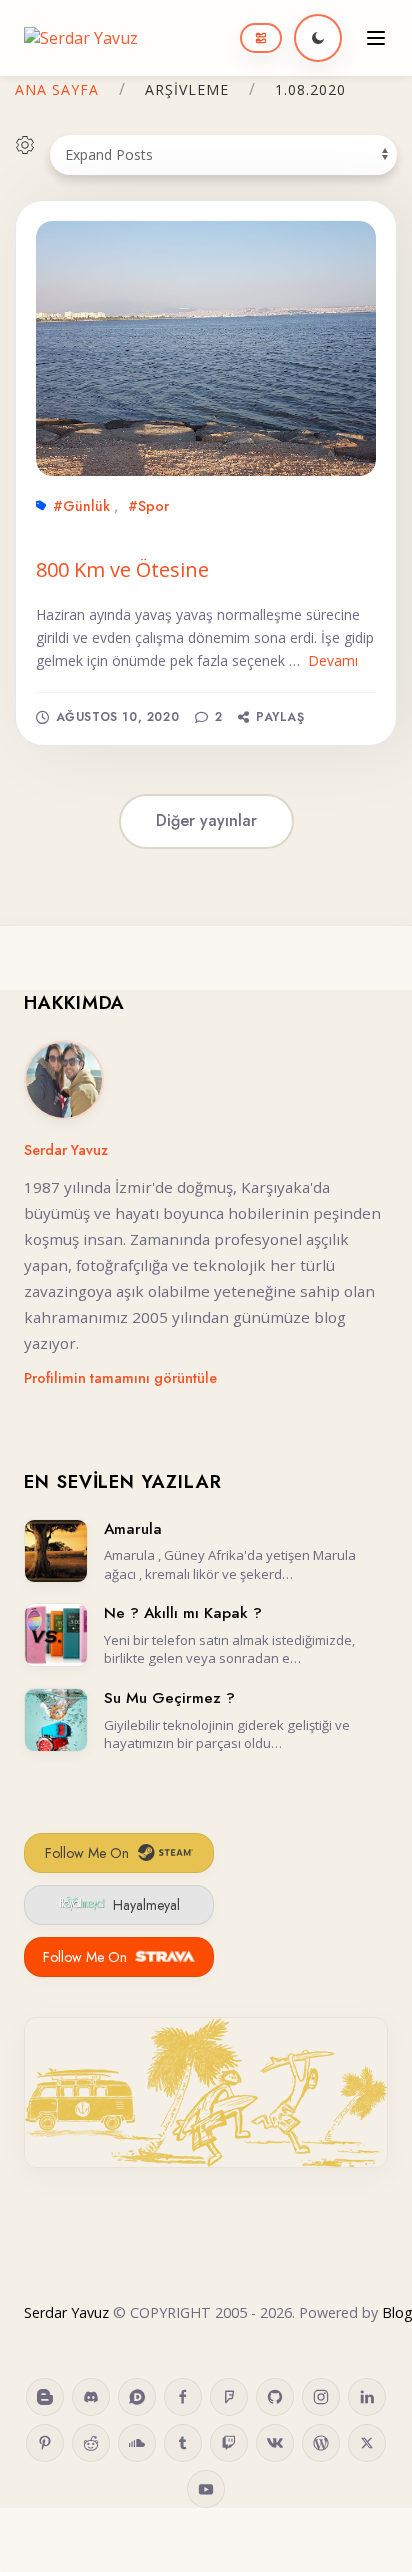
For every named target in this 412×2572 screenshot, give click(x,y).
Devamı (333, 660)
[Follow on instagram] (321, 2397)
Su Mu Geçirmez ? (169, 1698)
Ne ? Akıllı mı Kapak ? (183, 1613)
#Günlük (81, 506)
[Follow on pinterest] (45, 2443)
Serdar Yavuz (66, 1150)
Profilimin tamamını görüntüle (120, 1378)
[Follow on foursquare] (229, 2397)
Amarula (133, 1529)
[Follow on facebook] (183, 2397)
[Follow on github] (275, 2397)
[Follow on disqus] (137, 2397)
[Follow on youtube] (206, 2489)
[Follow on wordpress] (321, 2443)
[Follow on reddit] (91, 2443)
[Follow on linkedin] (367, 2397)
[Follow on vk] (275, 2443)
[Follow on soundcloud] (137, 2443)
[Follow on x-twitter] (367, 2443)
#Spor (148, 506)
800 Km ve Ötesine (122, 569)
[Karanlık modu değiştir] (318, 38)
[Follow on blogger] (45, 2397)
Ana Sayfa (57, 89)
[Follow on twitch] (229, 2443)
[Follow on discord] (91, 2397)
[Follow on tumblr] (183, 2443)
